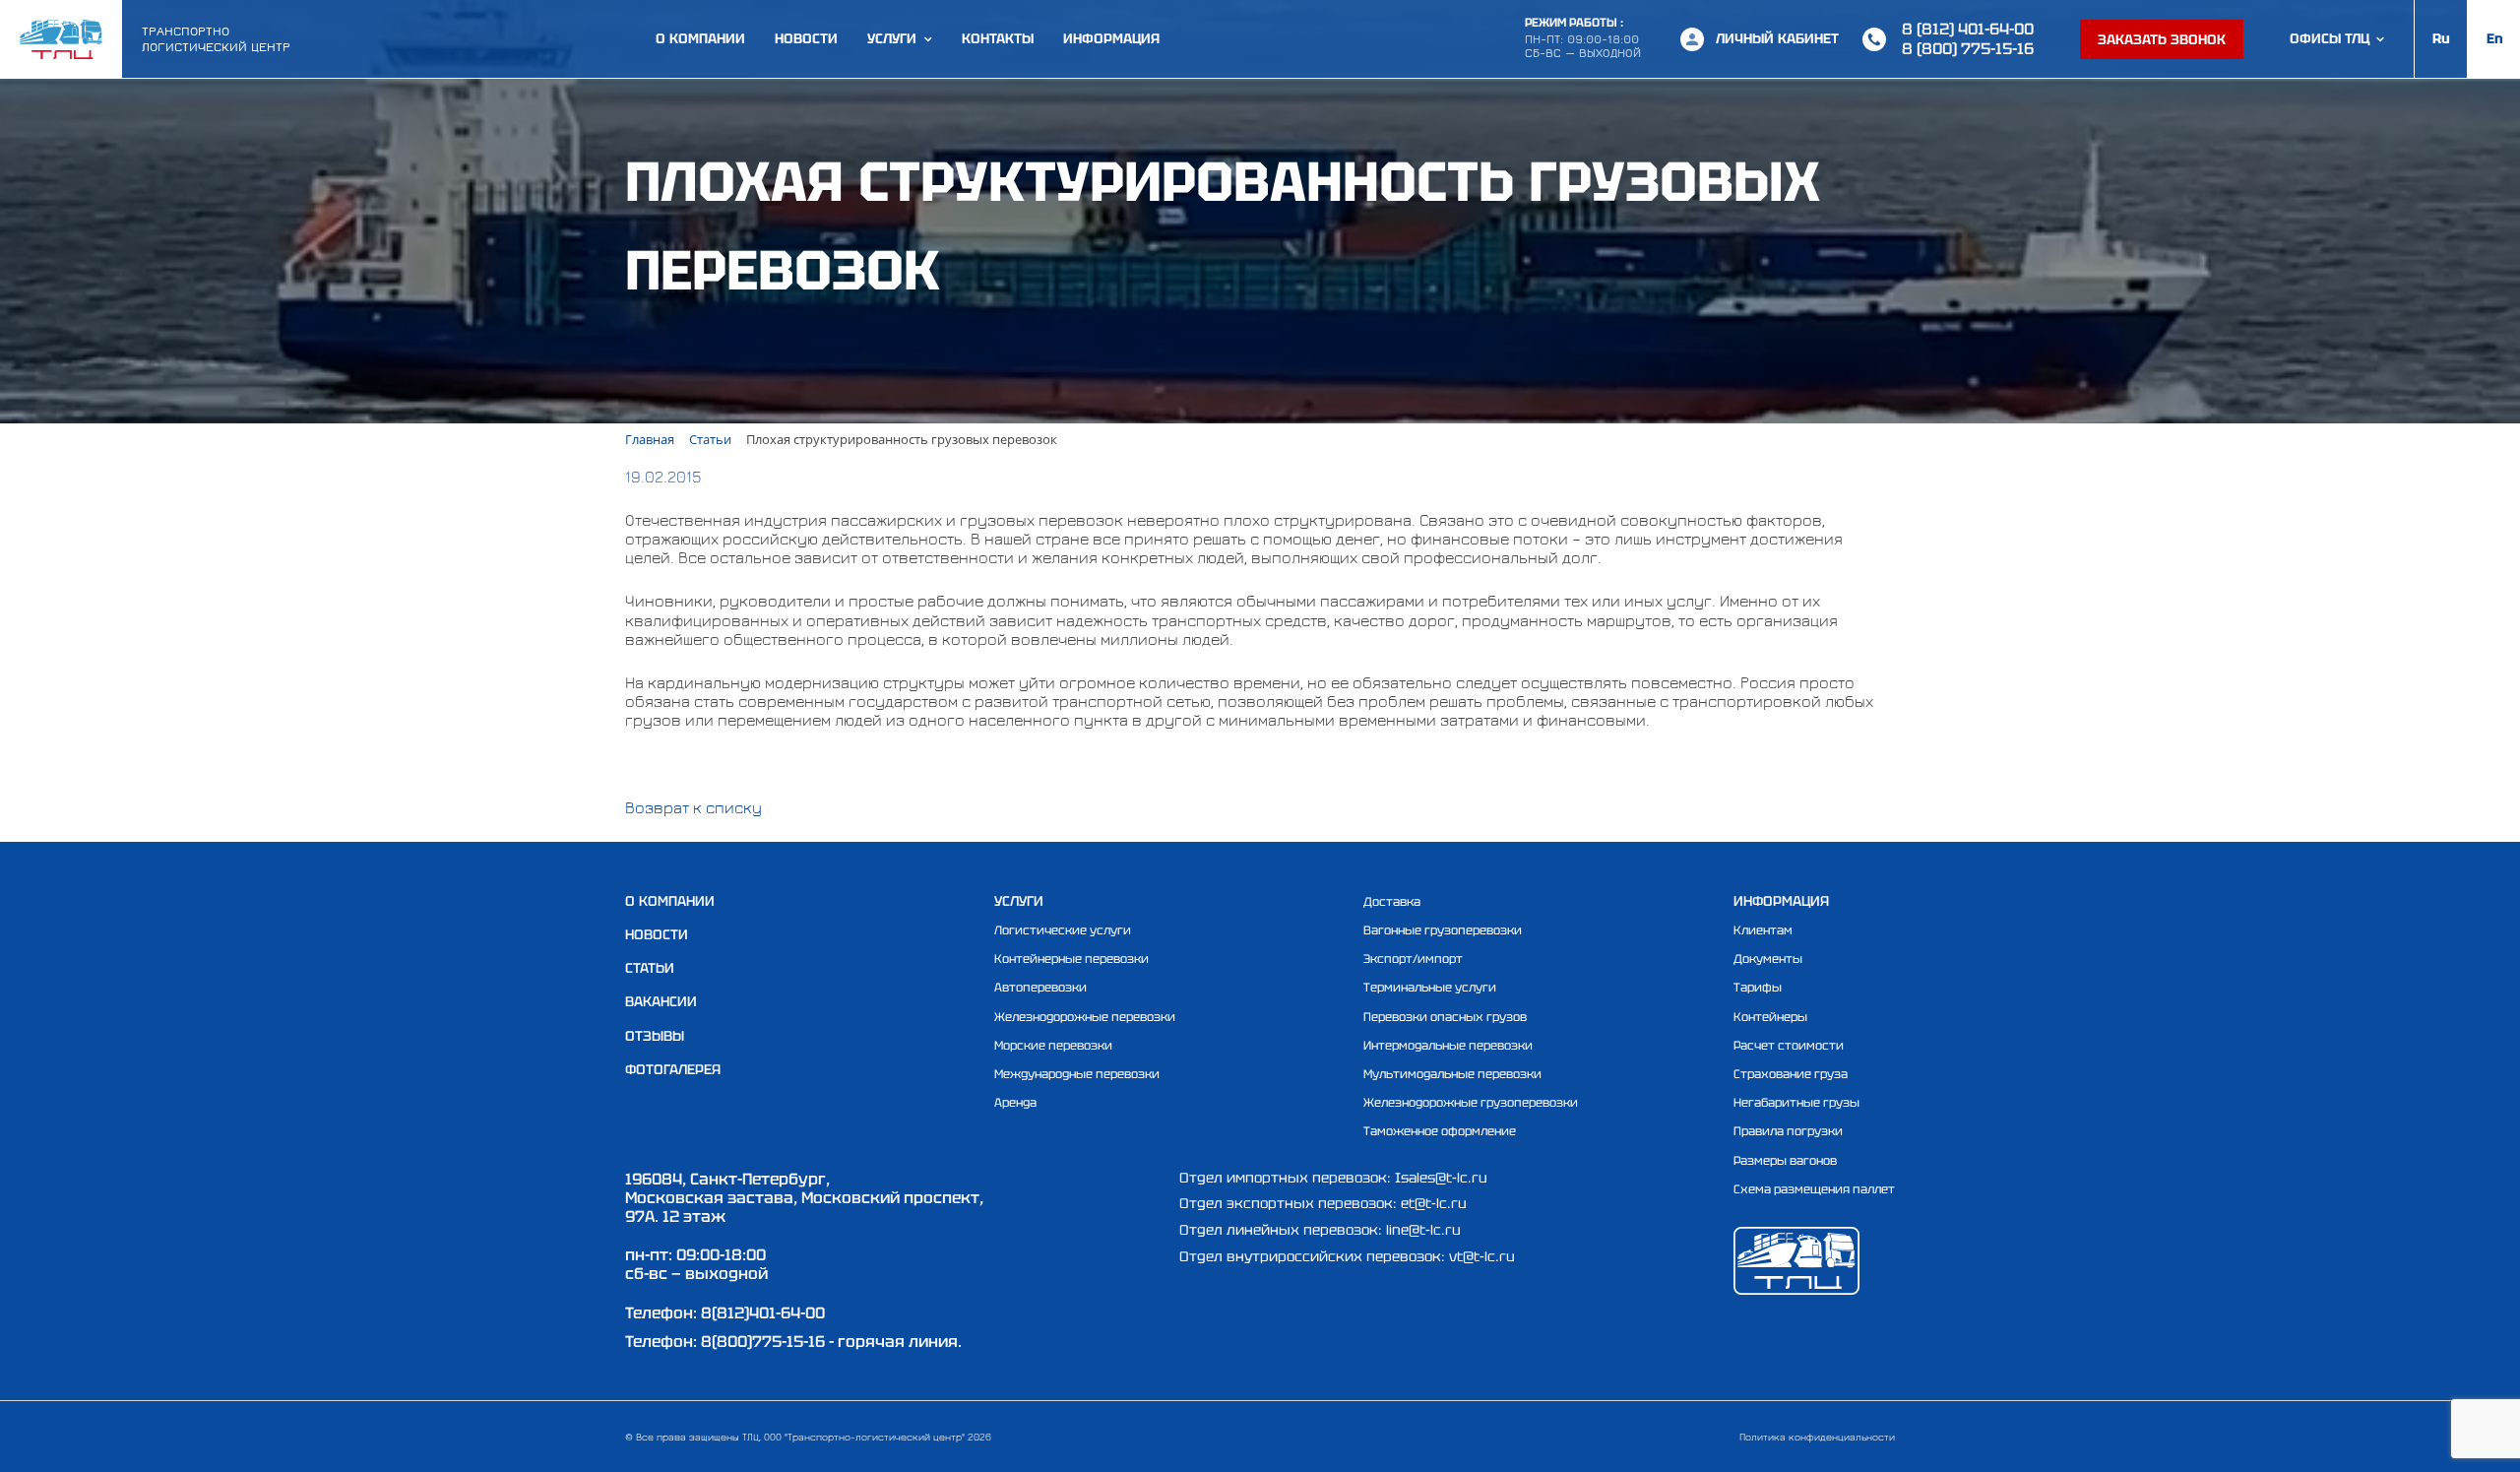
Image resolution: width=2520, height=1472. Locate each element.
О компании (700, 39)
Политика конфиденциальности (1817, 1437)
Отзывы (655, 1036)
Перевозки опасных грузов (1445, 1017)
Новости (806, 39)
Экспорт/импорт (1413, 959)
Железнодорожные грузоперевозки (1471, 1103)
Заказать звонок (2162, 39)
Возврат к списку (693, 807)
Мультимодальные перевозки (1452, 1074)
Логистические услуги (1063, 930)
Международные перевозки (1077, 1074)
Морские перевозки (1053, 1046)
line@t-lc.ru (1423, 1230)
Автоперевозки (1040, 988)
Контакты (998, 39)
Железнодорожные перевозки (1085, 1017)
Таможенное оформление (1440, 1131)
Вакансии (661, 1001)
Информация (1111, 39)
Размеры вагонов (1785, 1161)
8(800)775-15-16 (763, 1342)
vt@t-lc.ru (1482, 1256)
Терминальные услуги (1430, 988)
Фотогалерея (673, 1069)
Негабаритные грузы (1796, 1103)
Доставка (1392, 902)
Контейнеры (1770, 1017)
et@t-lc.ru (1434, 1203)
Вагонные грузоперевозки (1443, 930)
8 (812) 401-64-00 (1968, 29)
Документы (1768, 959)
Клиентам (1763, 930)
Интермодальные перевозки (1448, 1046)
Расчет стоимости (1789, 1046)
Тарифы (1758, 988)
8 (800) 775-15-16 (1968, 49)
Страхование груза (1791, 1074)
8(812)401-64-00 (763, 1313)
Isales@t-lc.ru (1441, 1178)
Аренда (1015, 1103)
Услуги (892, 39)
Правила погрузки (1788, 1131)
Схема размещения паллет (1814, 1189)
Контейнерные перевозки (1071, 959)
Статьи (650, 968)
